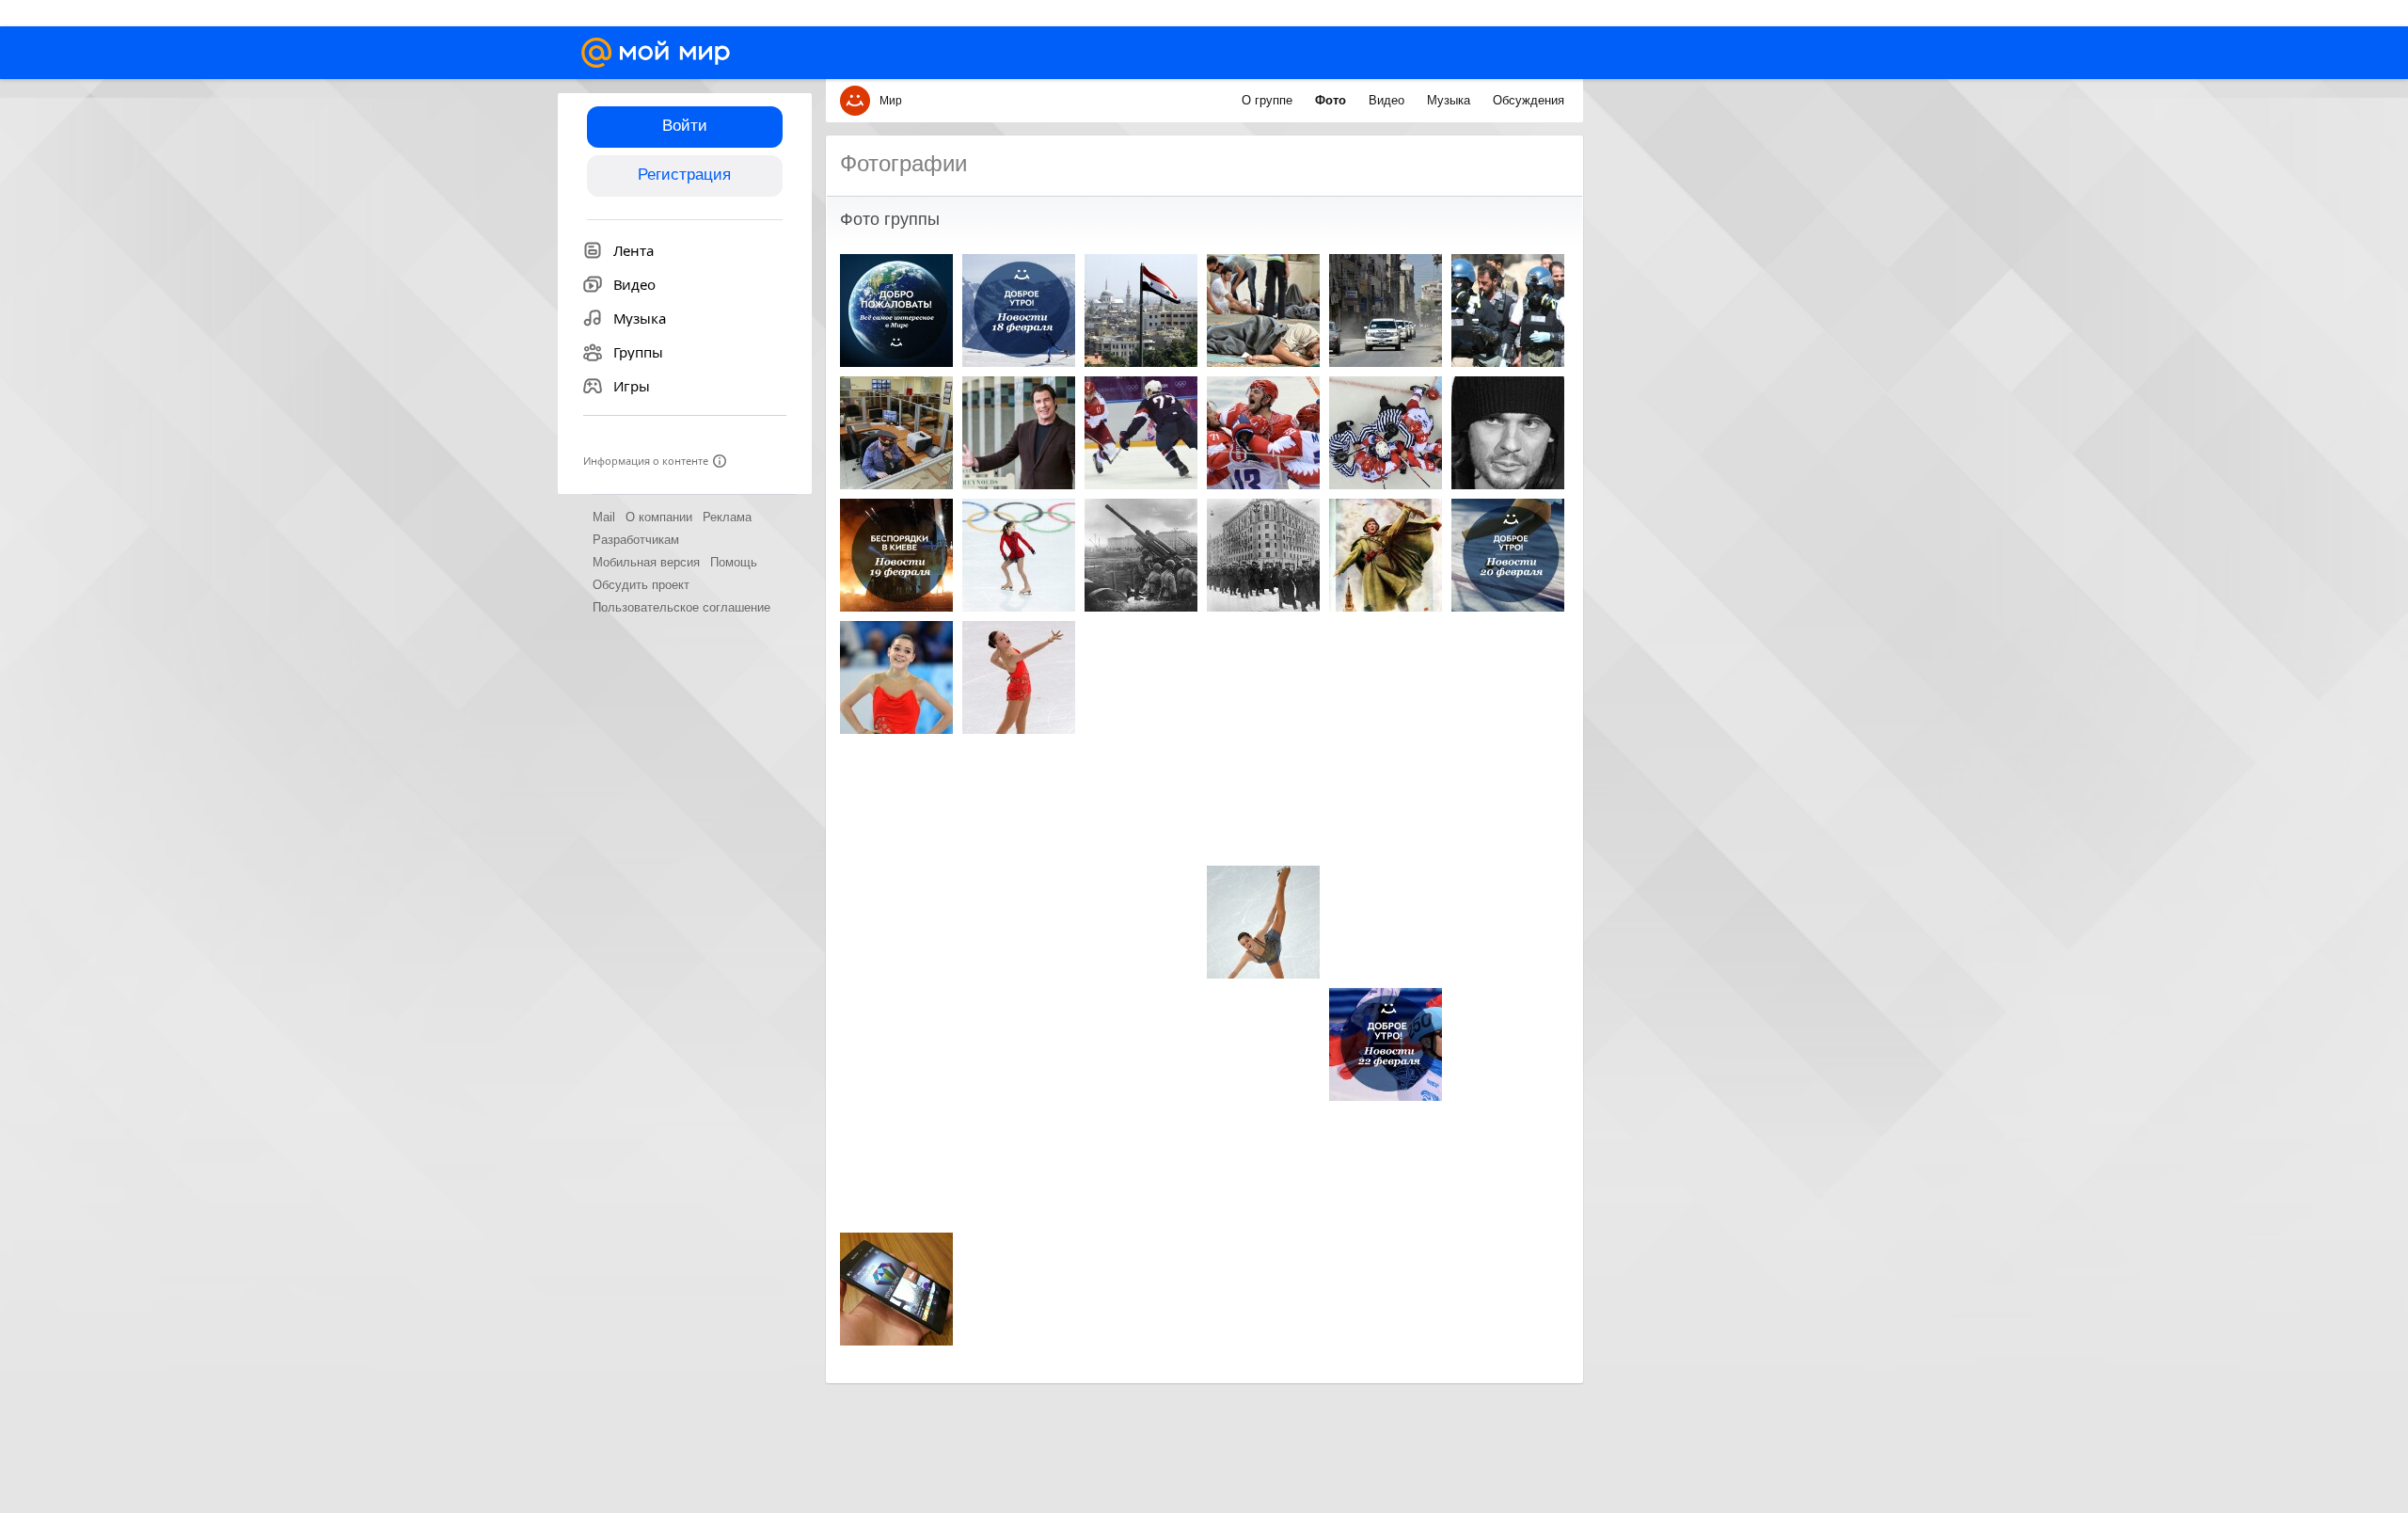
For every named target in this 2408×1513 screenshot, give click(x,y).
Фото (1332, 100)
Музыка (1450, 100)
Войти (685, 126)
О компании (659, 517)
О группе (1269, 100)
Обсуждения (1529, 100)
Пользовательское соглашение (681, 607)
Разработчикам (636, 540)
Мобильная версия (646, 562)
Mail (604, 517)
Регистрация (684, 175)
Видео (1388, 100)
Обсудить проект (641, 585)
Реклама (727, 517)
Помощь (734, 562)
